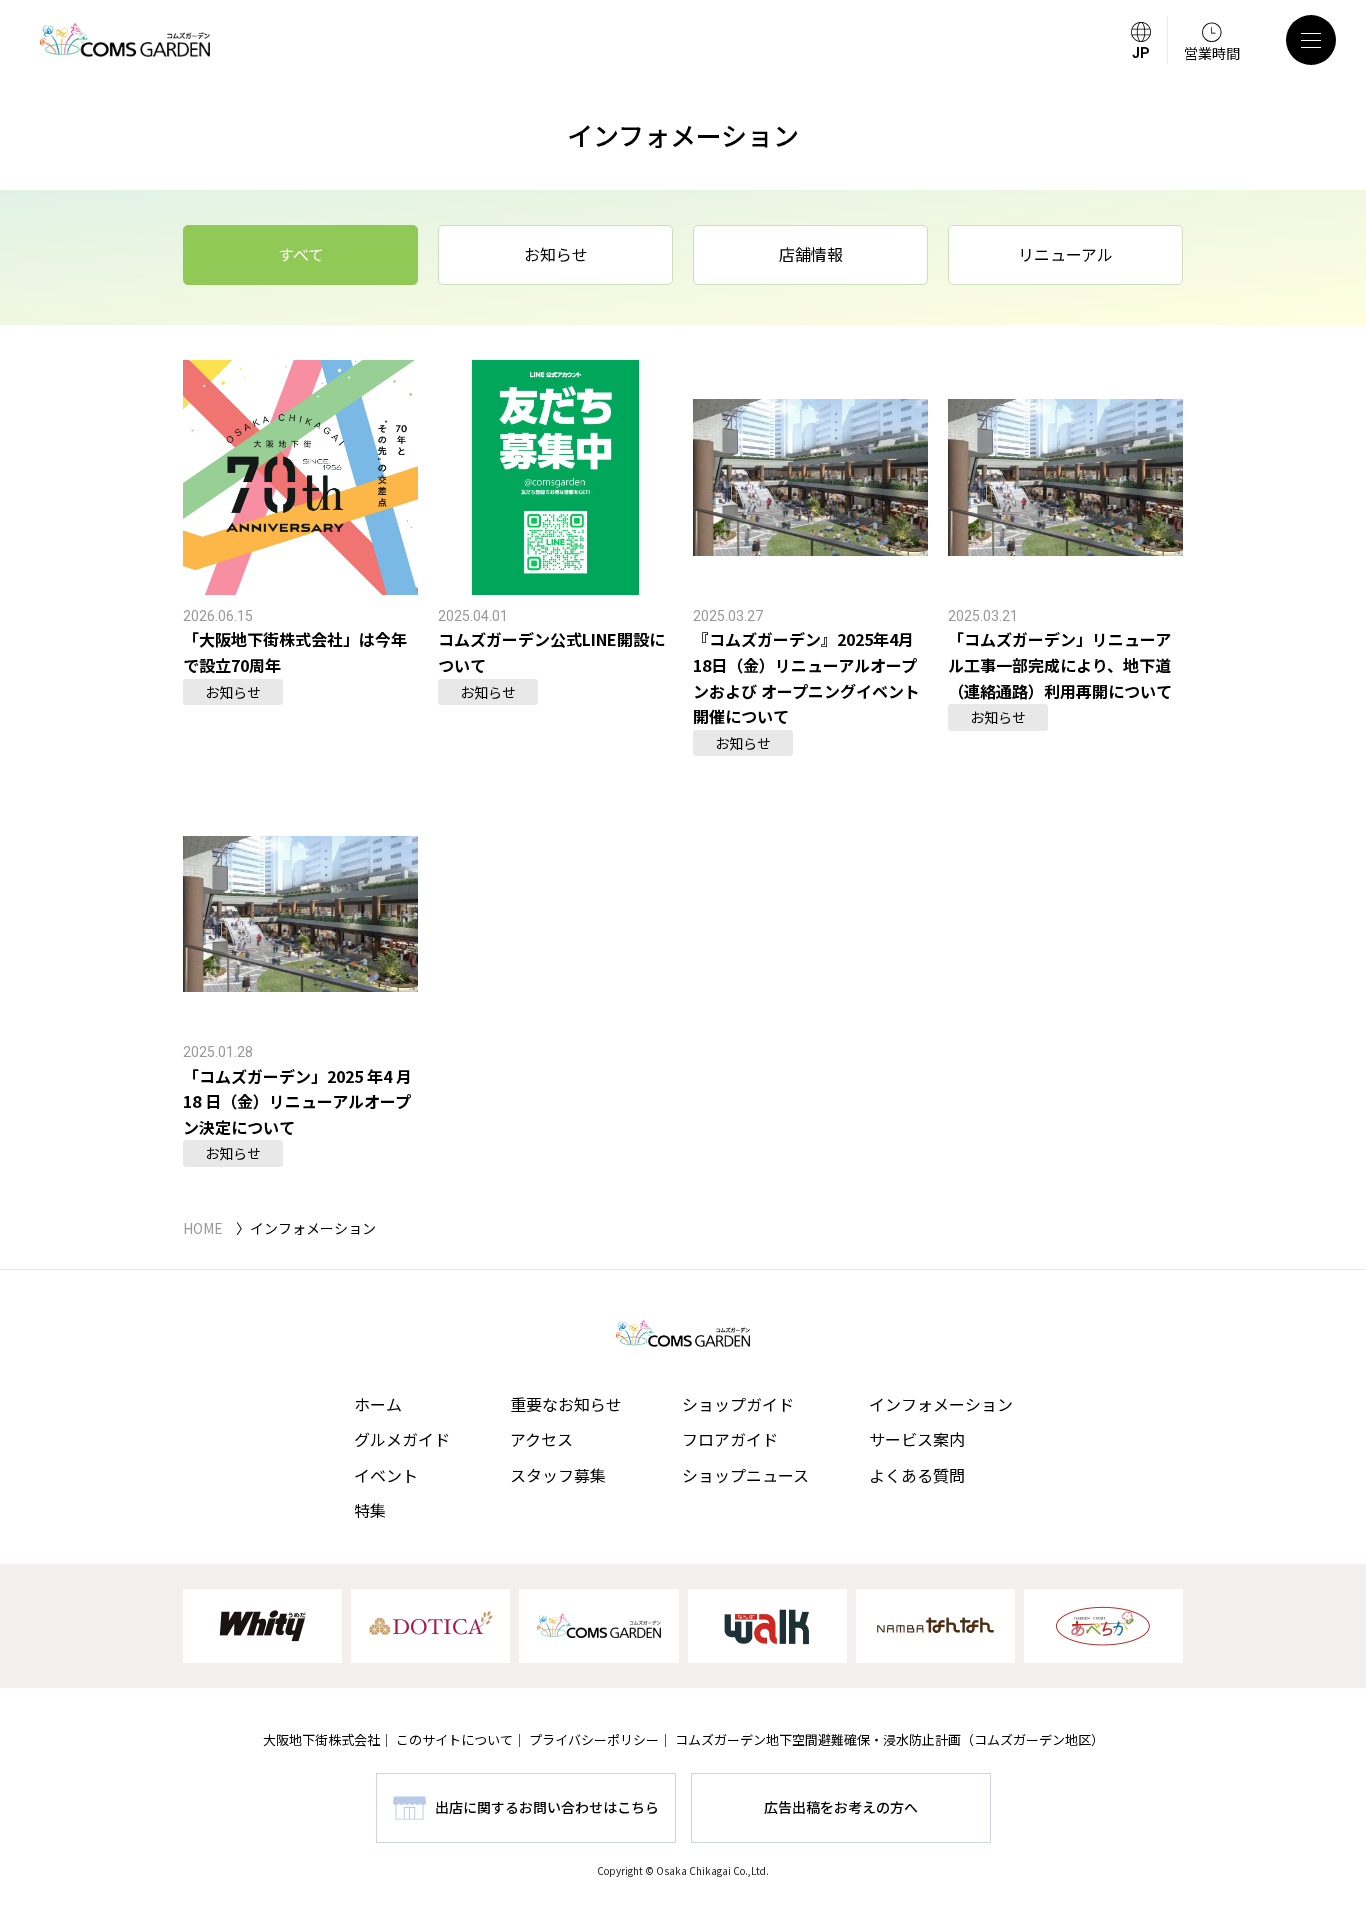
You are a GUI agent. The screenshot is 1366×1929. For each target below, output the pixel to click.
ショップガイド (738, 1404)
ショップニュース (745, 1475)
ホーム (378, 1404)
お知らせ (556, 254)
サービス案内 (917, 1439)
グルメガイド (402, 1439)
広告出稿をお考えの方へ (841, 1807)
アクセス (541, 1439)
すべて (301, 254)
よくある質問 (917, 1475)
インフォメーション (941, 1404)
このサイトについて (454, 1739)
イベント (386, 1475)
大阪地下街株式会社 (321, 1739)
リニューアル (1065, 254)
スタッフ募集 (558, 1475)
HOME (203, 1228)
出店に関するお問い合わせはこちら (547, 1807)
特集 (370, 1510)
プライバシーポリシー (594, 1739)
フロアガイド (730, 1439)
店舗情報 (811, 254)
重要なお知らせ (566, 1404)
